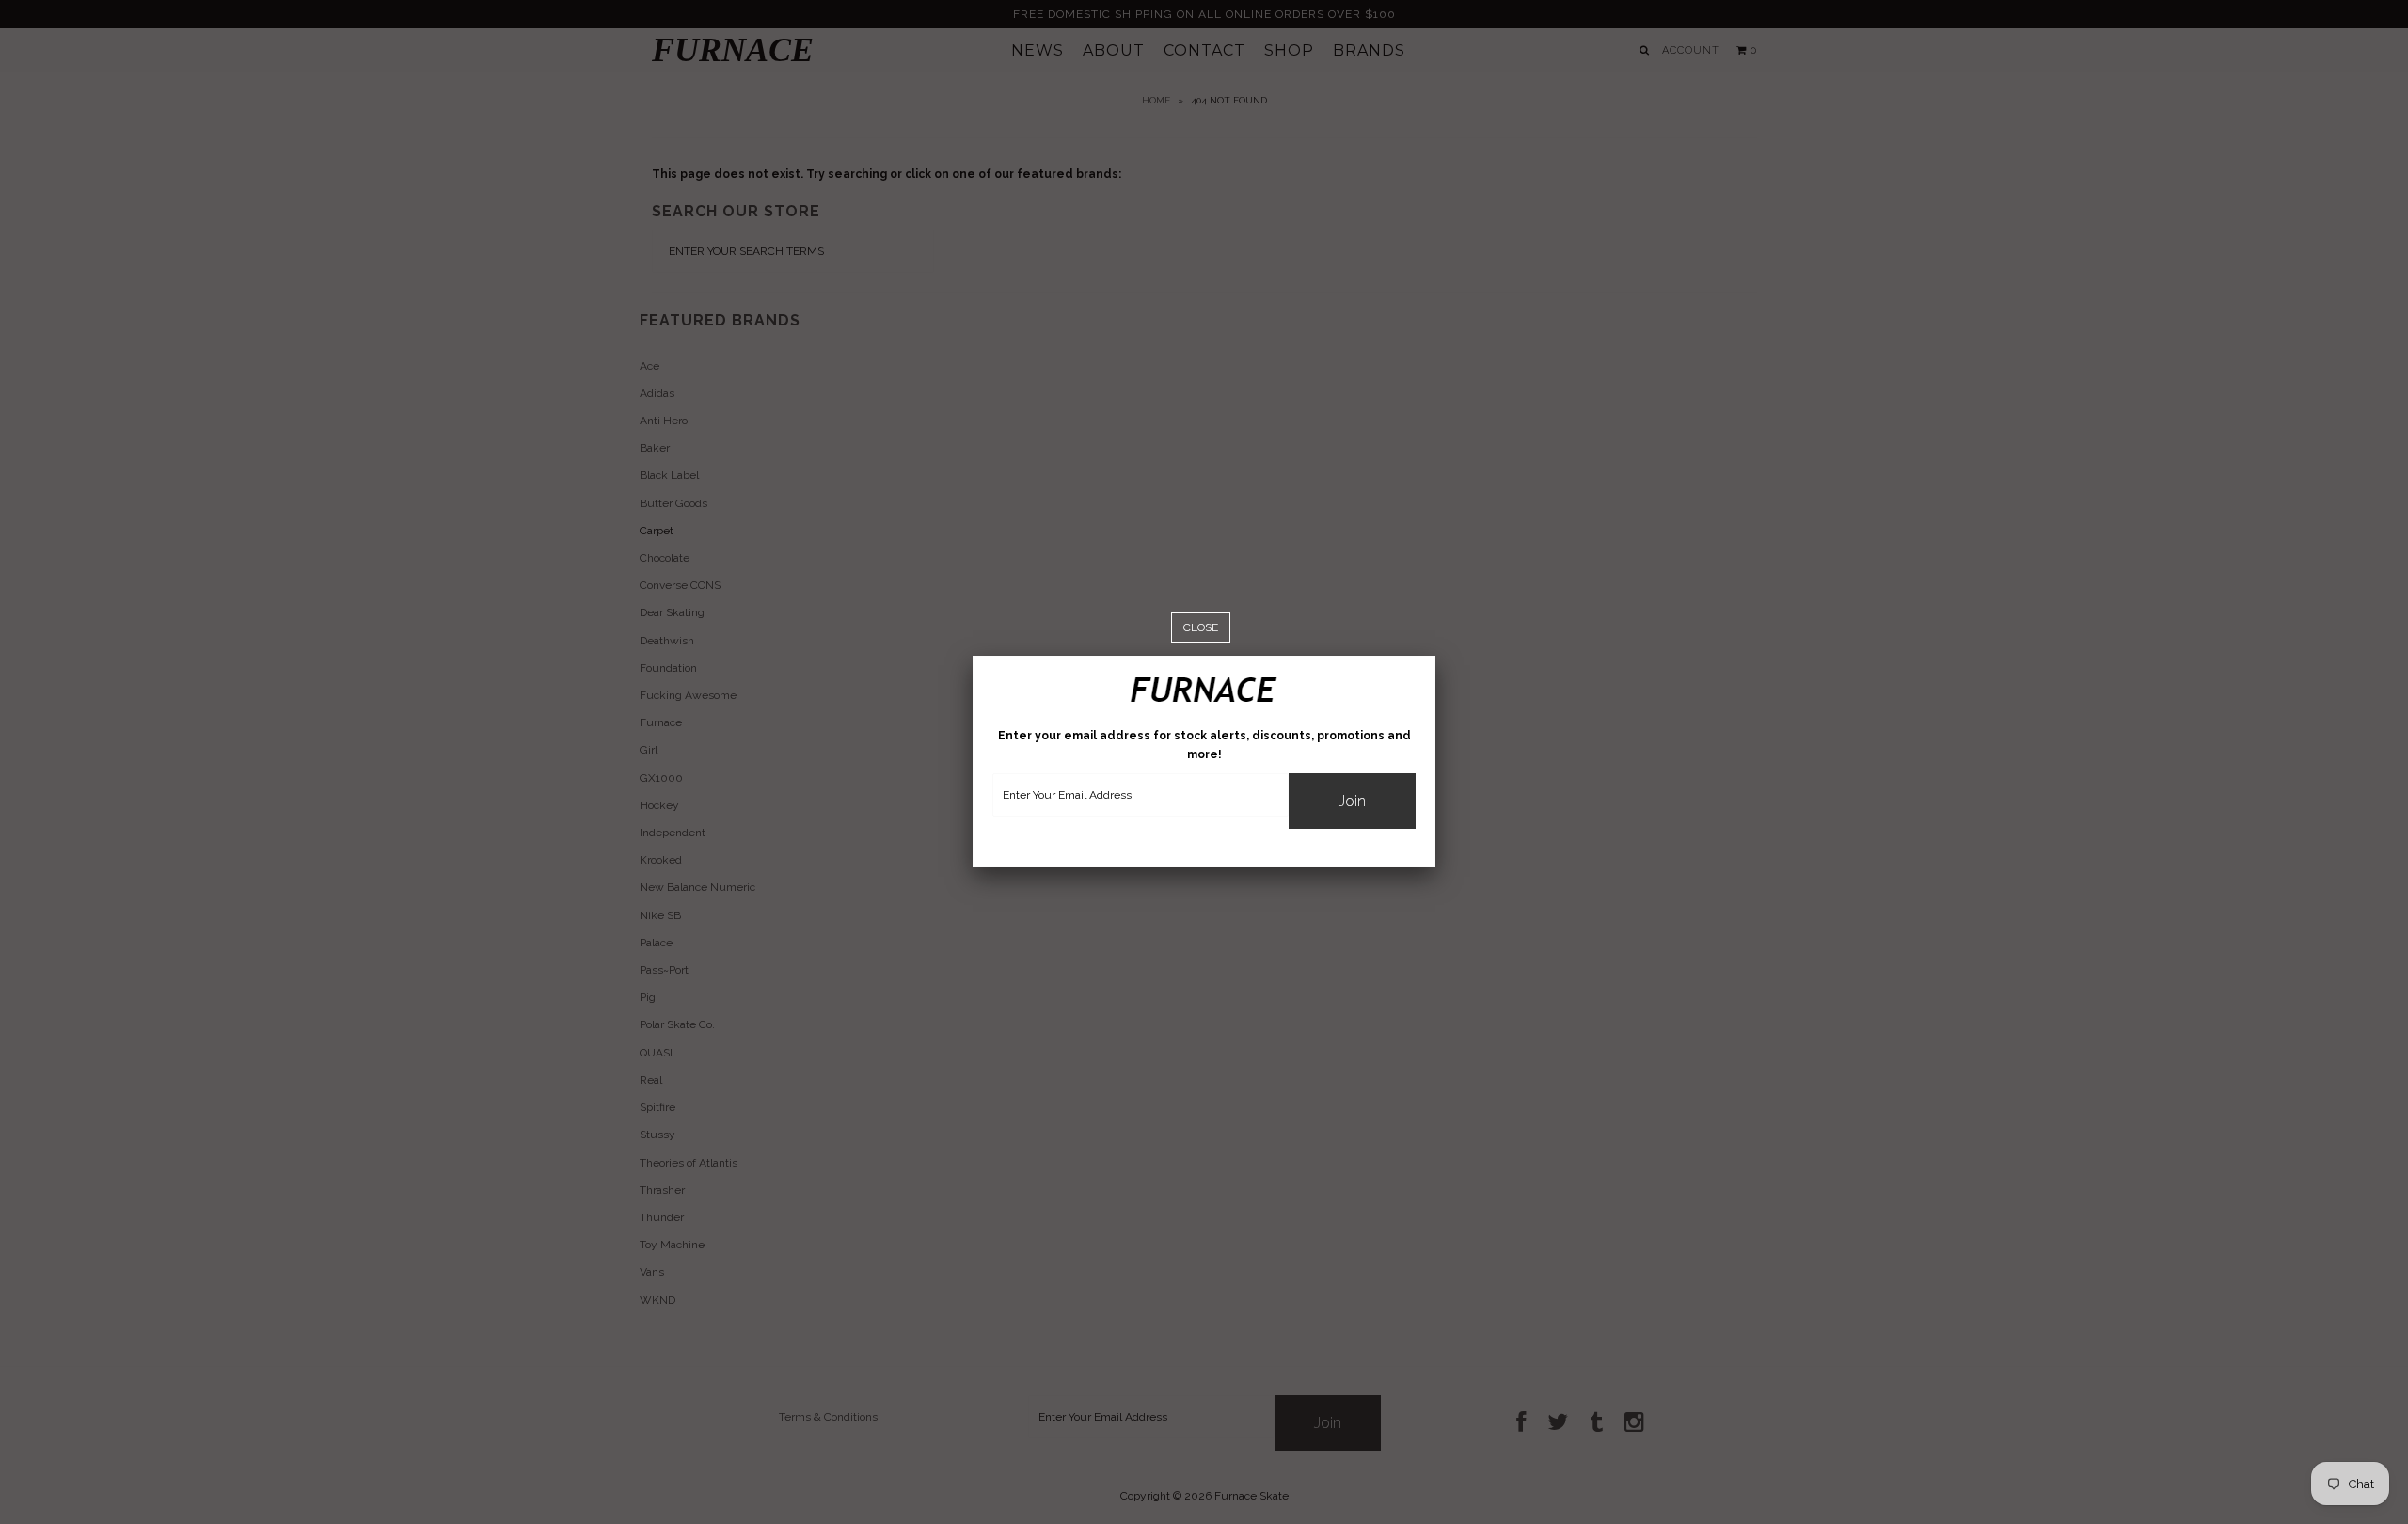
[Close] (1201, 628)
